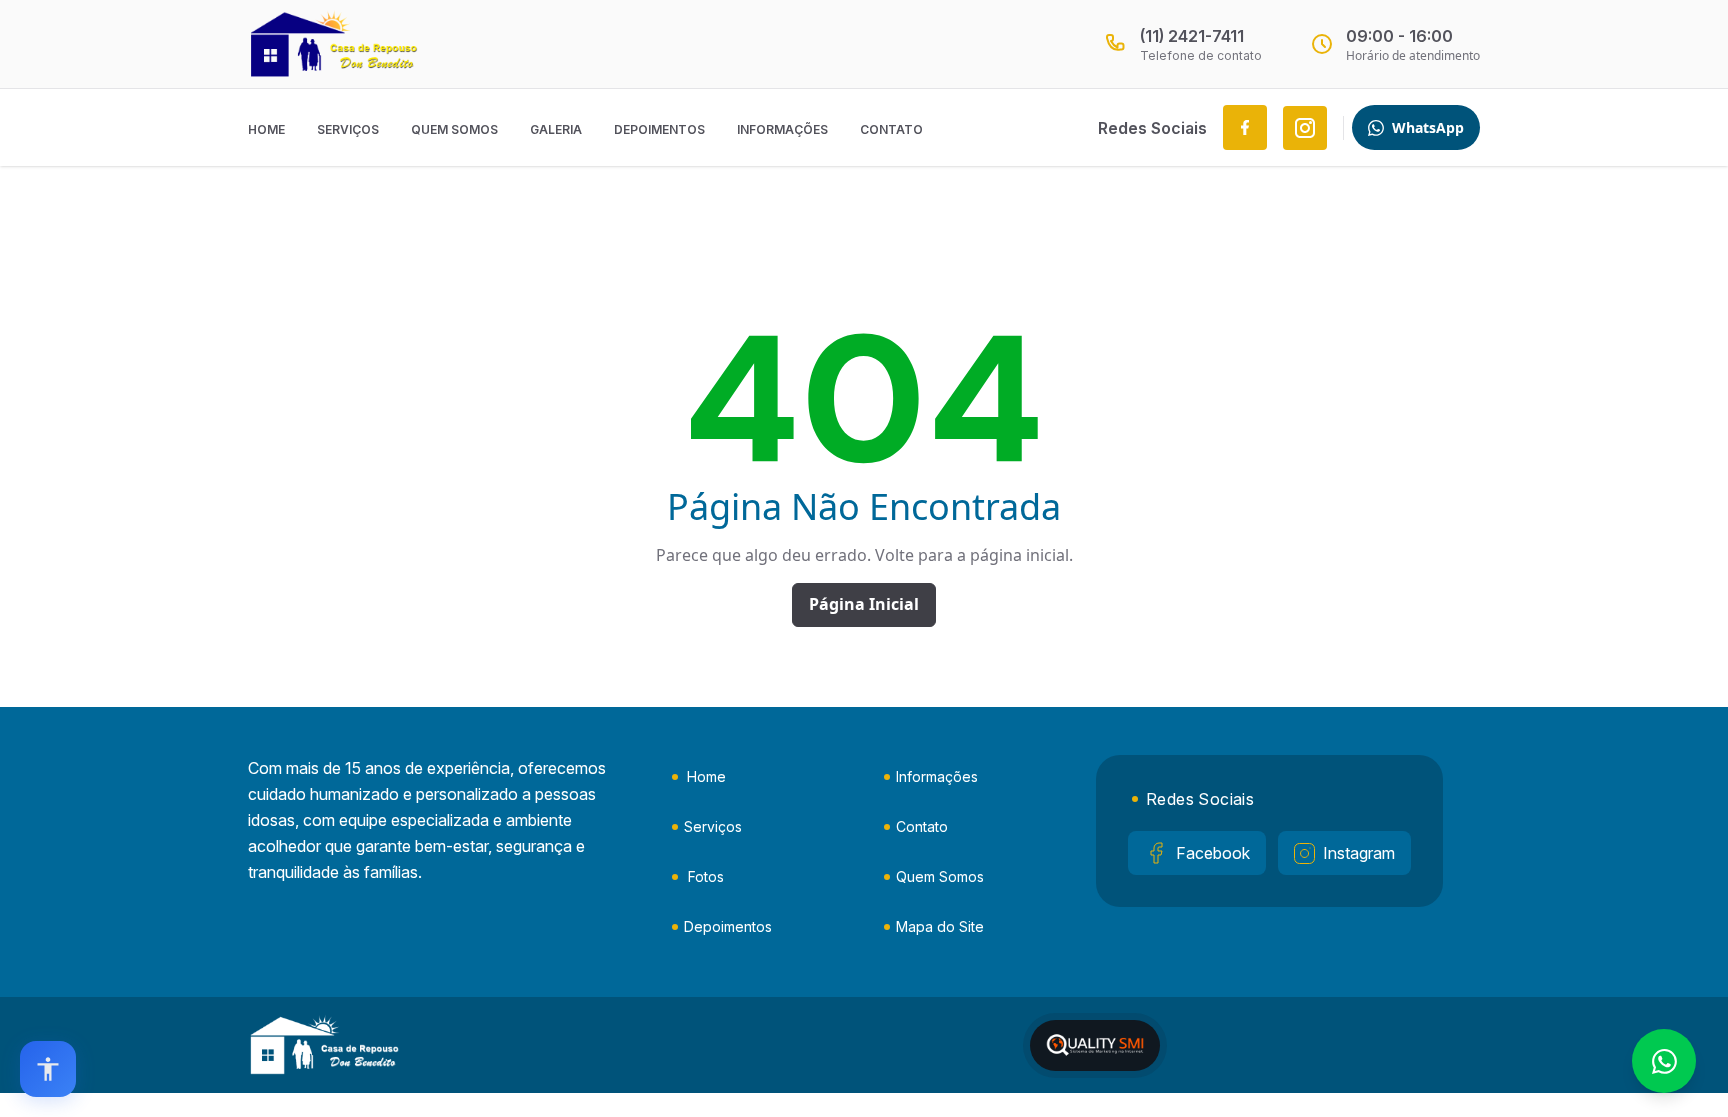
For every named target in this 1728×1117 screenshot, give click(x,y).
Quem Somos (454, 129)
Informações (782, 129)
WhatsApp (1428, 127)
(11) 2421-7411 (1192, 36)
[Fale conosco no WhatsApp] (1664, 1061)
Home (266, 129)
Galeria (556, 129)
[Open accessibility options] (48, 1069)
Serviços (348, 129)
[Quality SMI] (1095, 1045)
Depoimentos (659, 129)
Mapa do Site (940, 926)
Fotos (706, 876)
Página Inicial (864, 604)
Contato (891, 129)
